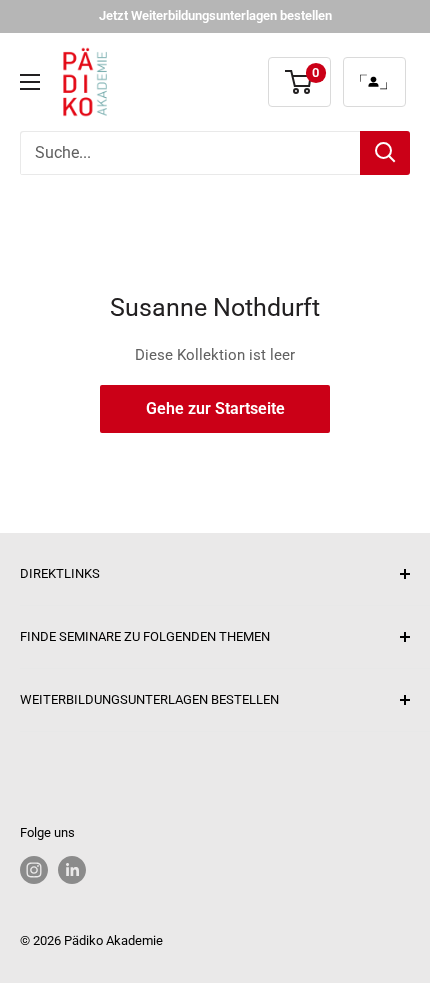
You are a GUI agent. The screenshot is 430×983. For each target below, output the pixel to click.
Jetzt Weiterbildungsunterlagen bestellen (215, 15)
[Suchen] (385, 153)
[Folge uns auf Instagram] (34, 870)
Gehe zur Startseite (215, 408)
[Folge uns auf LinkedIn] (72, 870)
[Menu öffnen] (30, 82)
